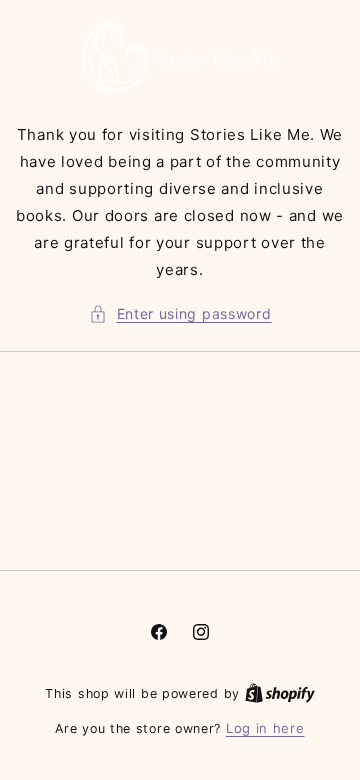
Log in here (265, 728)
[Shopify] (280, 693)
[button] (180, 313)
